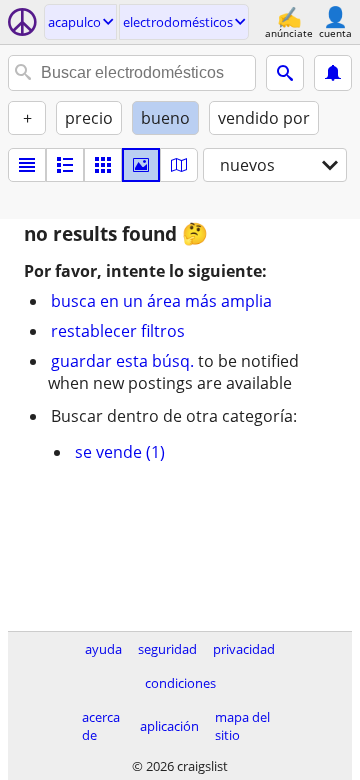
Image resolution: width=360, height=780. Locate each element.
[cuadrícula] (103, 165)
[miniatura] (65, 165)
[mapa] (179, 165)
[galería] (141, 165)
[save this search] (333, 73)
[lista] (27, 165)
